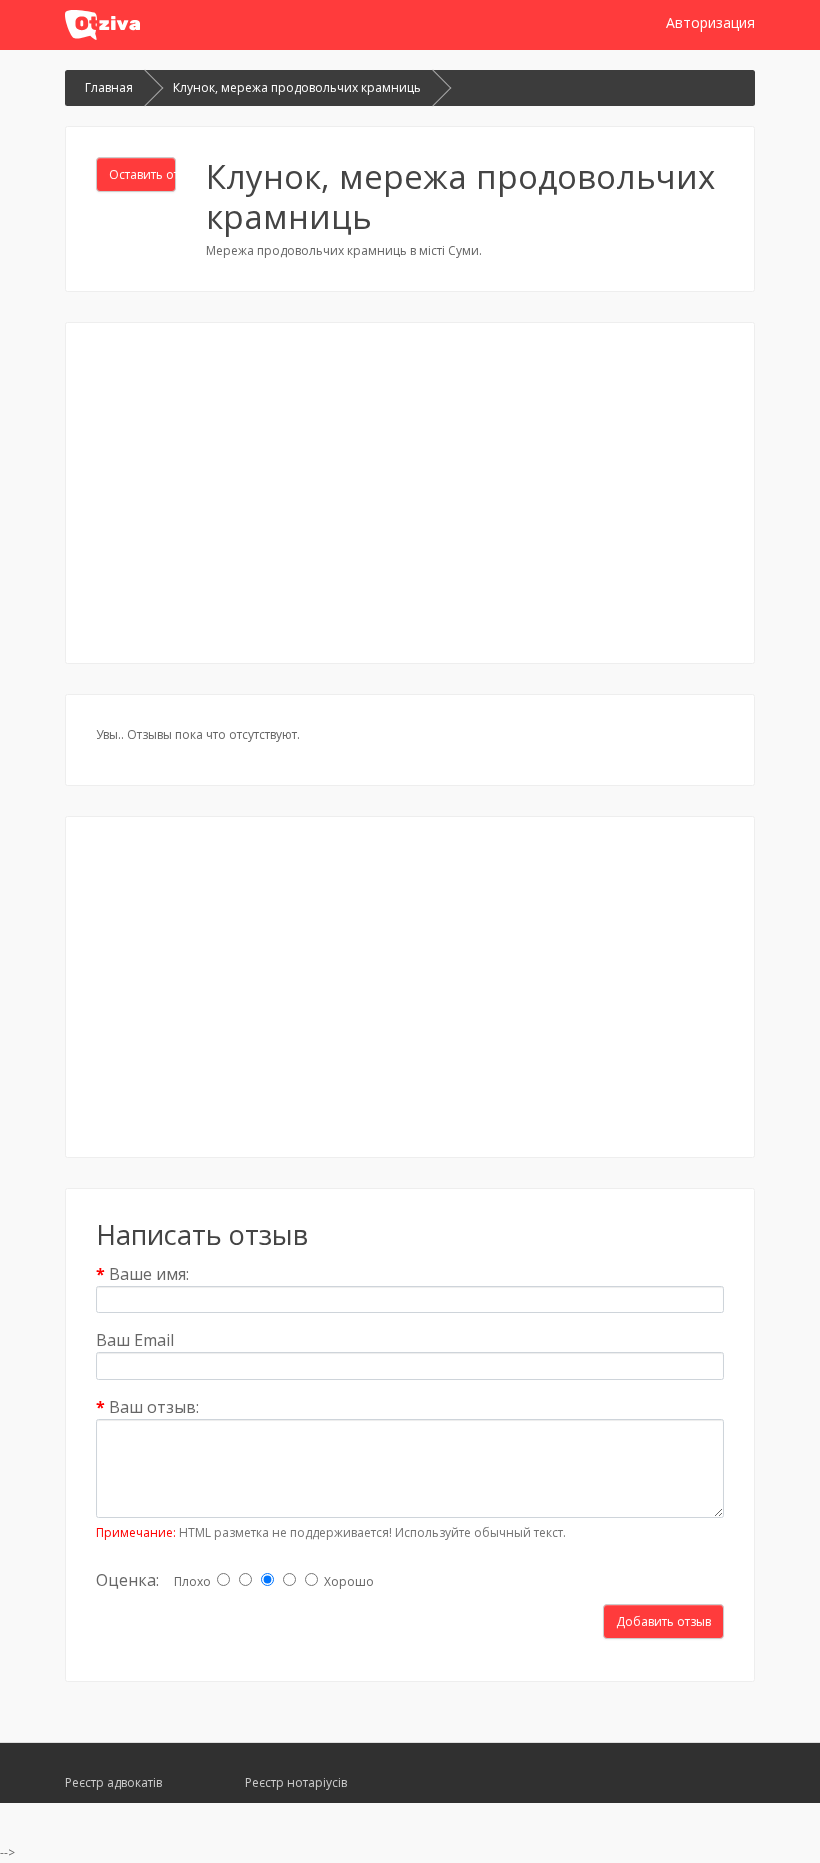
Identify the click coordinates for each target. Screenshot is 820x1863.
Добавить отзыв (663, 1621)
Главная (109, 87)
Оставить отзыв (142, 174)
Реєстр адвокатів (113, 1782)
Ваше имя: (149, 1273)
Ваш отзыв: (154, 1406)
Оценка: (127, 1579)
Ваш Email (135, 1339)
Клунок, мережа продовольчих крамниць (297, 87)
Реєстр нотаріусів (296, 1782)
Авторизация (710, 22)
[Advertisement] (410, 493)
